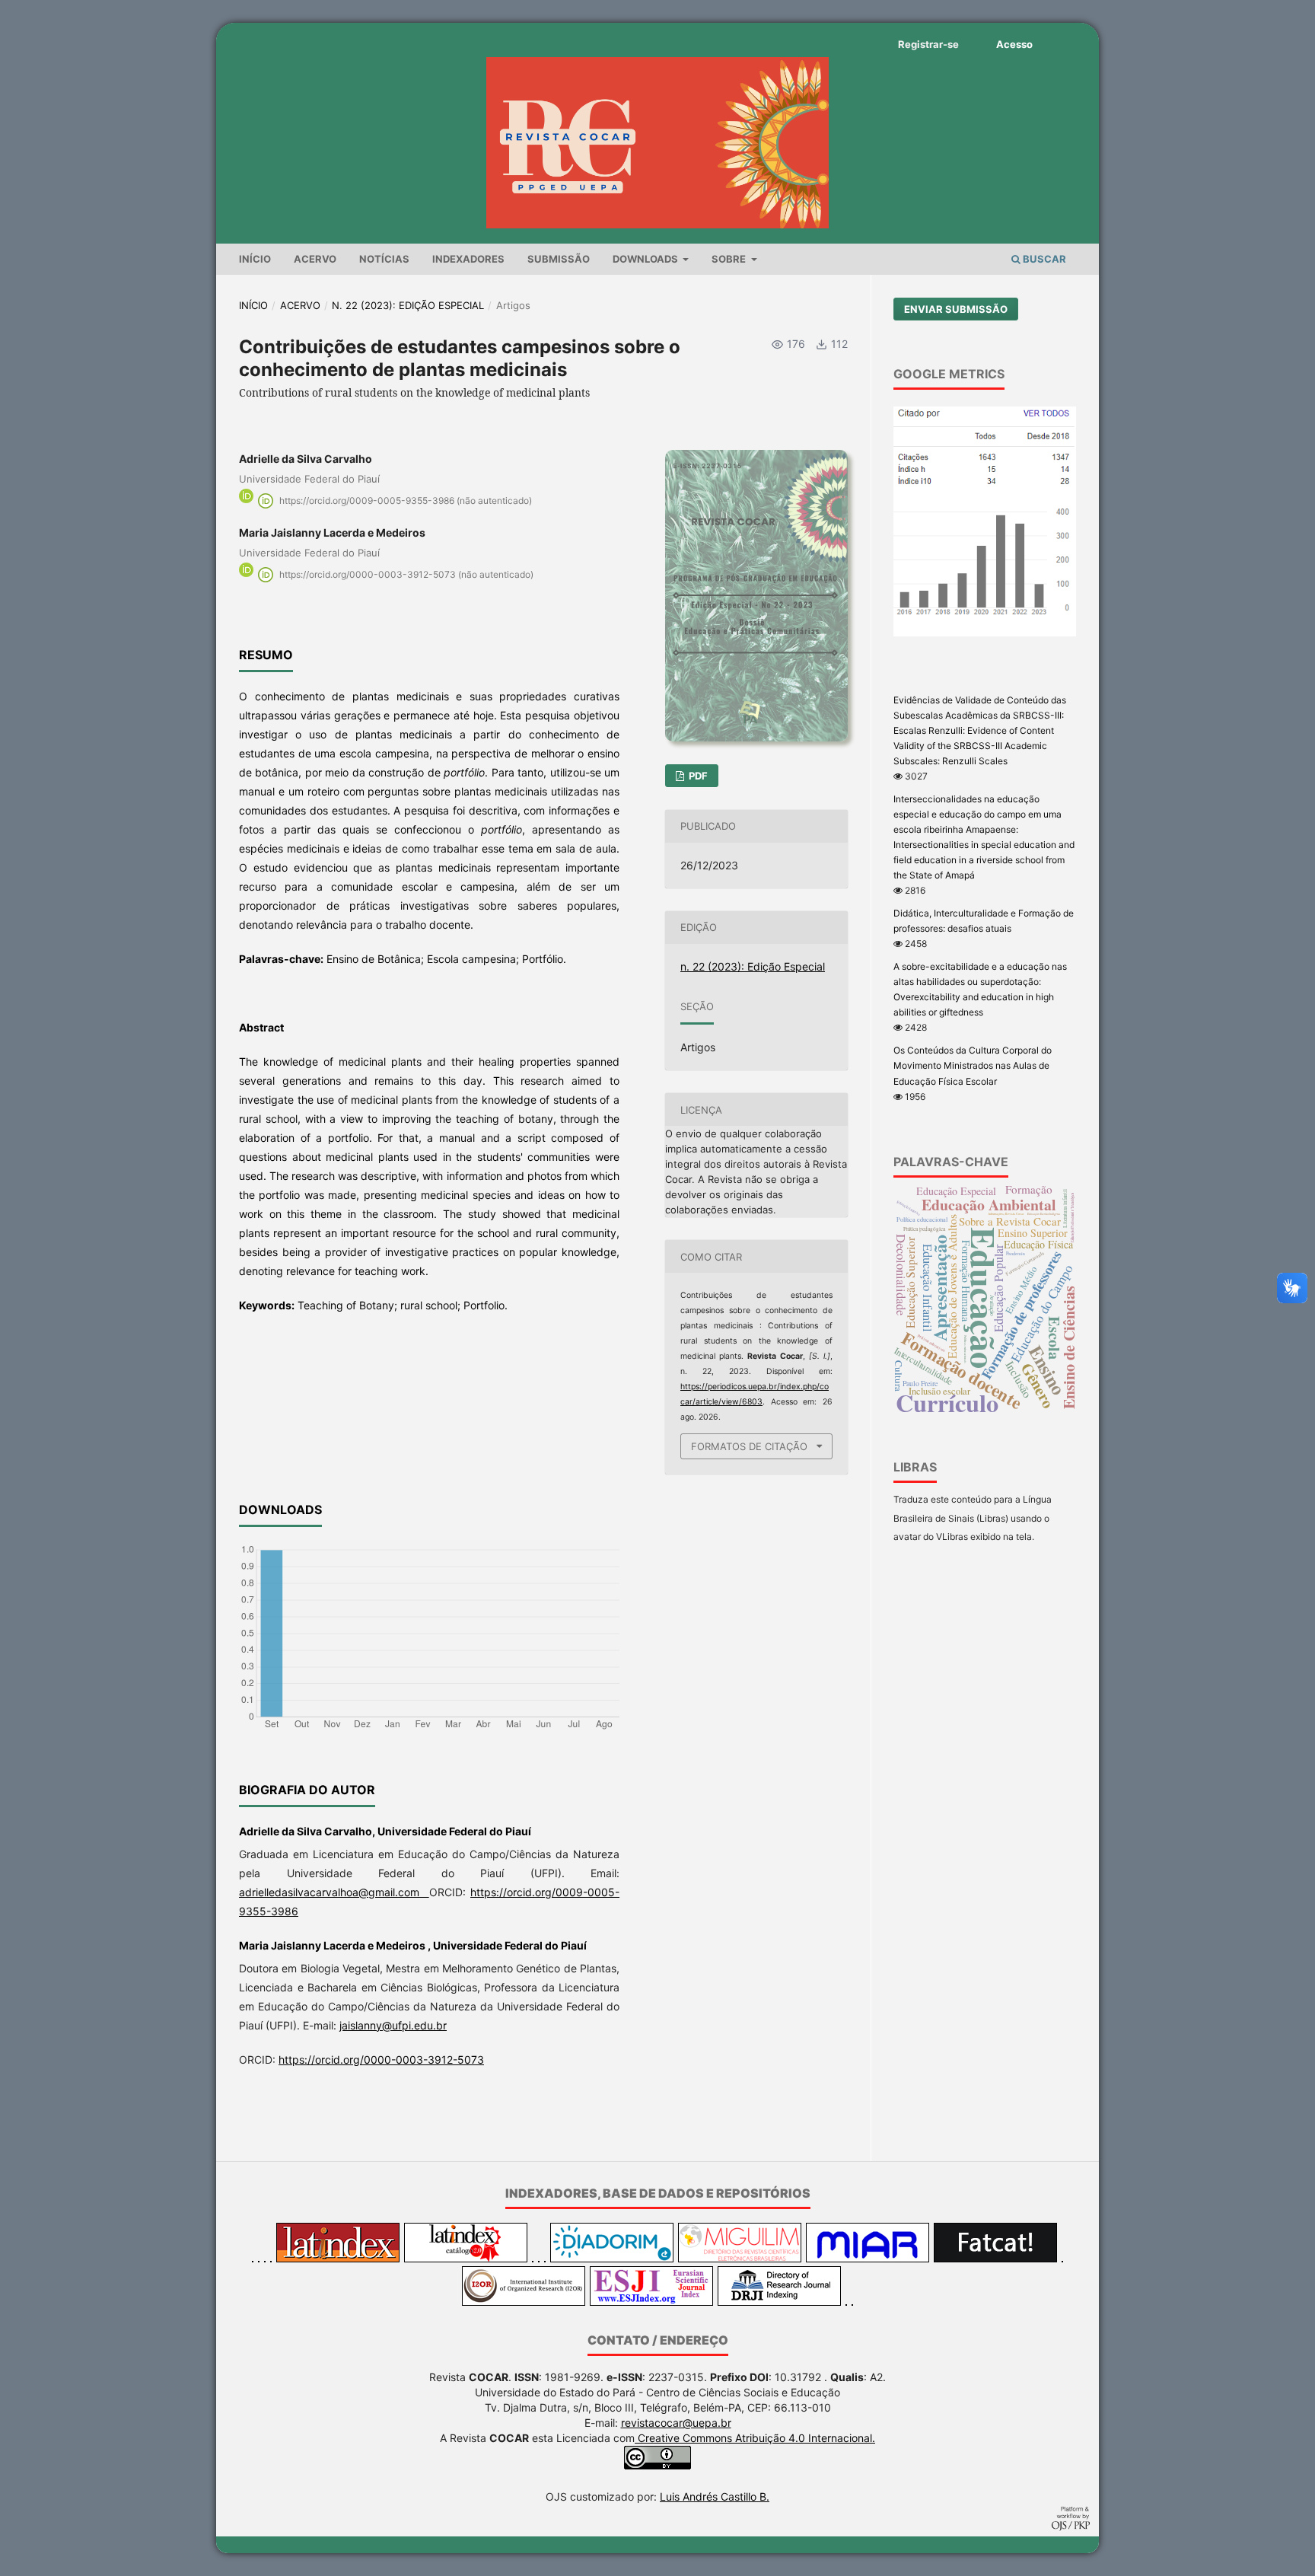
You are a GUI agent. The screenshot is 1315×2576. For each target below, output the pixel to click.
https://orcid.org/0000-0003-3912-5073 (381, 2060)
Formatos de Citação (749, 1446)
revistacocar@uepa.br (676, 2423)
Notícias (384, 259)
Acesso (1014, 44)
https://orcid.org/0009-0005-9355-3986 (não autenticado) (406, 501)
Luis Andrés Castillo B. (715, 2496)
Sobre (730, 259)
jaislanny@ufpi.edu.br (393, 2025)
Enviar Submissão (956, 309)
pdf (697, 776)
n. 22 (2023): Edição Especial (408, 305)
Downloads (646, 259)
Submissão (559, 259)
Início (255, 259)
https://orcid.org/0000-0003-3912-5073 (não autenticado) (406, 574)
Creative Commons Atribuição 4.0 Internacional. (755, 2438)
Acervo (315, 259)
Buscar (1043, 259)
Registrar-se (928, 44)
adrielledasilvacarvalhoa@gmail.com (334, 1892)
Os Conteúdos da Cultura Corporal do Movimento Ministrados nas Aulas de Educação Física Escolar (973, 1065)
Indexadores (468, 259)
